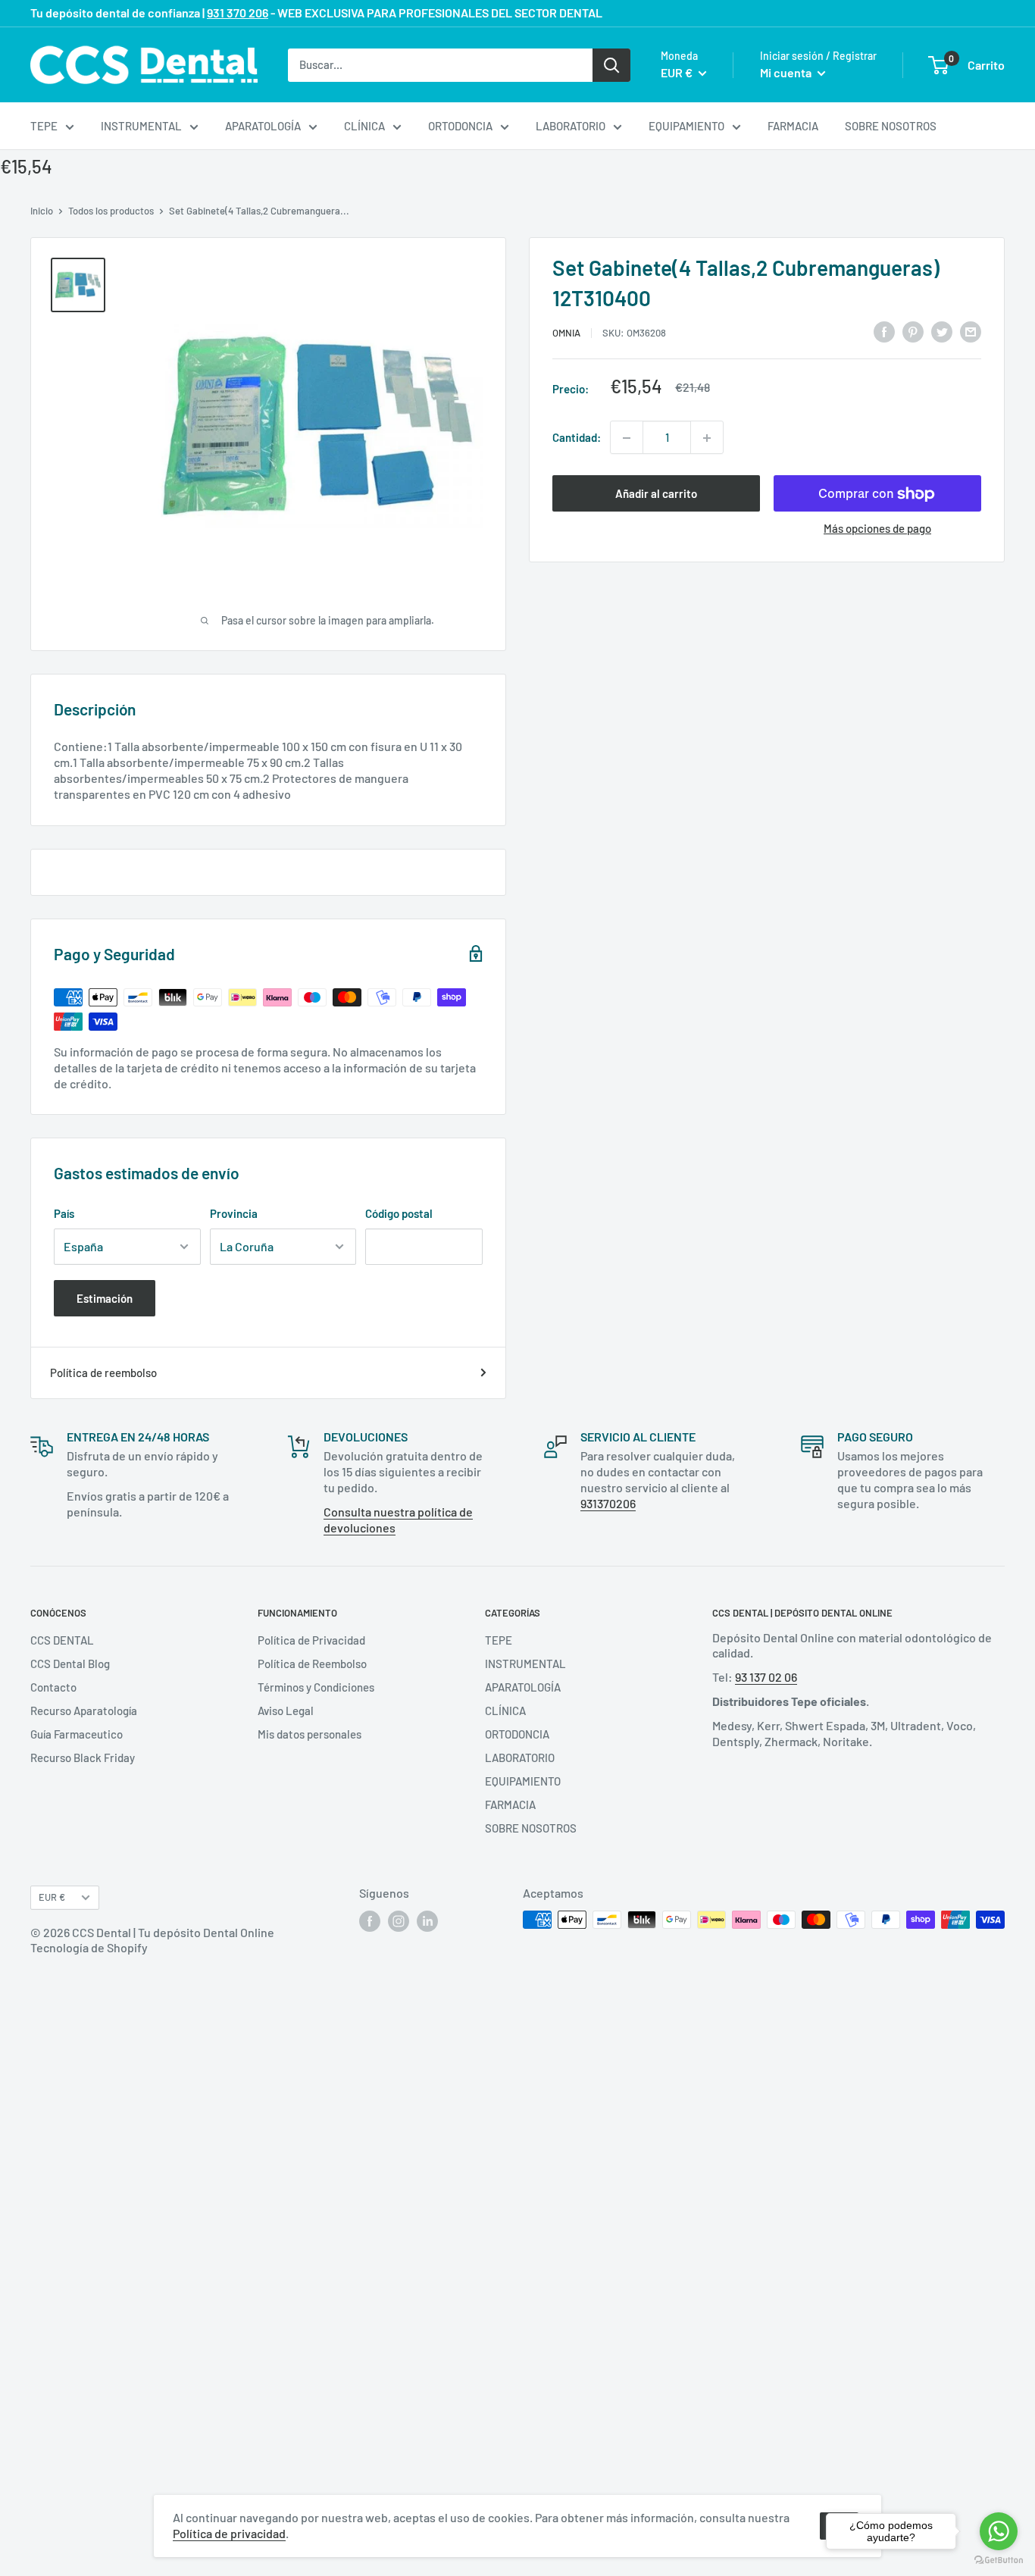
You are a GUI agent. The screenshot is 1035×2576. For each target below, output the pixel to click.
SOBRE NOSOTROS (891, 126)
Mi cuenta (787, 72)
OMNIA (566, 333)
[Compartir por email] (971, 330)
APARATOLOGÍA (263, 126)
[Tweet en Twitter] (942, 330)
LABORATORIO (571, 126)
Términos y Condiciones (316, 1687)
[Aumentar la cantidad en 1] (707, 438)
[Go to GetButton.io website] (999, 2560)
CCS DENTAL (62, 1640)
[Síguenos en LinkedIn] (427, 1921)
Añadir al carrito (656, 494)
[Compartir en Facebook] (884, 330)
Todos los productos (111, 211)
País (64, 1213)
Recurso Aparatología (84, 1711)
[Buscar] (611, 64)
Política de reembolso (103, 1373)
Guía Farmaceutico (77, 1734)
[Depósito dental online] (144, 65)
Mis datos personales (310, 1734)
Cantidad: (577, 438)
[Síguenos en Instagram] (399, 1921)
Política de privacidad (229, 2533)
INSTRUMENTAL (141, 126)
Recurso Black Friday (83, 1758)
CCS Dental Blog (70, 1664)
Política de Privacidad (311, 1640)
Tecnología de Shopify (89, 1947)
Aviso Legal (286, 1711)
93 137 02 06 (766, 1677)
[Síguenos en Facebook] (370, 1921)
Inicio (42, 211)
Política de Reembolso (312, 1664)
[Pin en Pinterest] (913, 330)
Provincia (234, 1213)
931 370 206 (238, 13)
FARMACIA (793, 126)
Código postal (399, 1213)
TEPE (44, 126)
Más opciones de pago (877, 529)
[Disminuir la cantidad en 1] (627, 438)
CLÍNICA (364, 126)
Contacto (53, 1687)
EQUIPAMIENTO (686, 126)
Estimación (105, 1298)
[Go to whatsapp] (999, 2531)
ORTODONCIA (460, 126)
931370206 (608, 1503)
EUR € (52, 1897)
